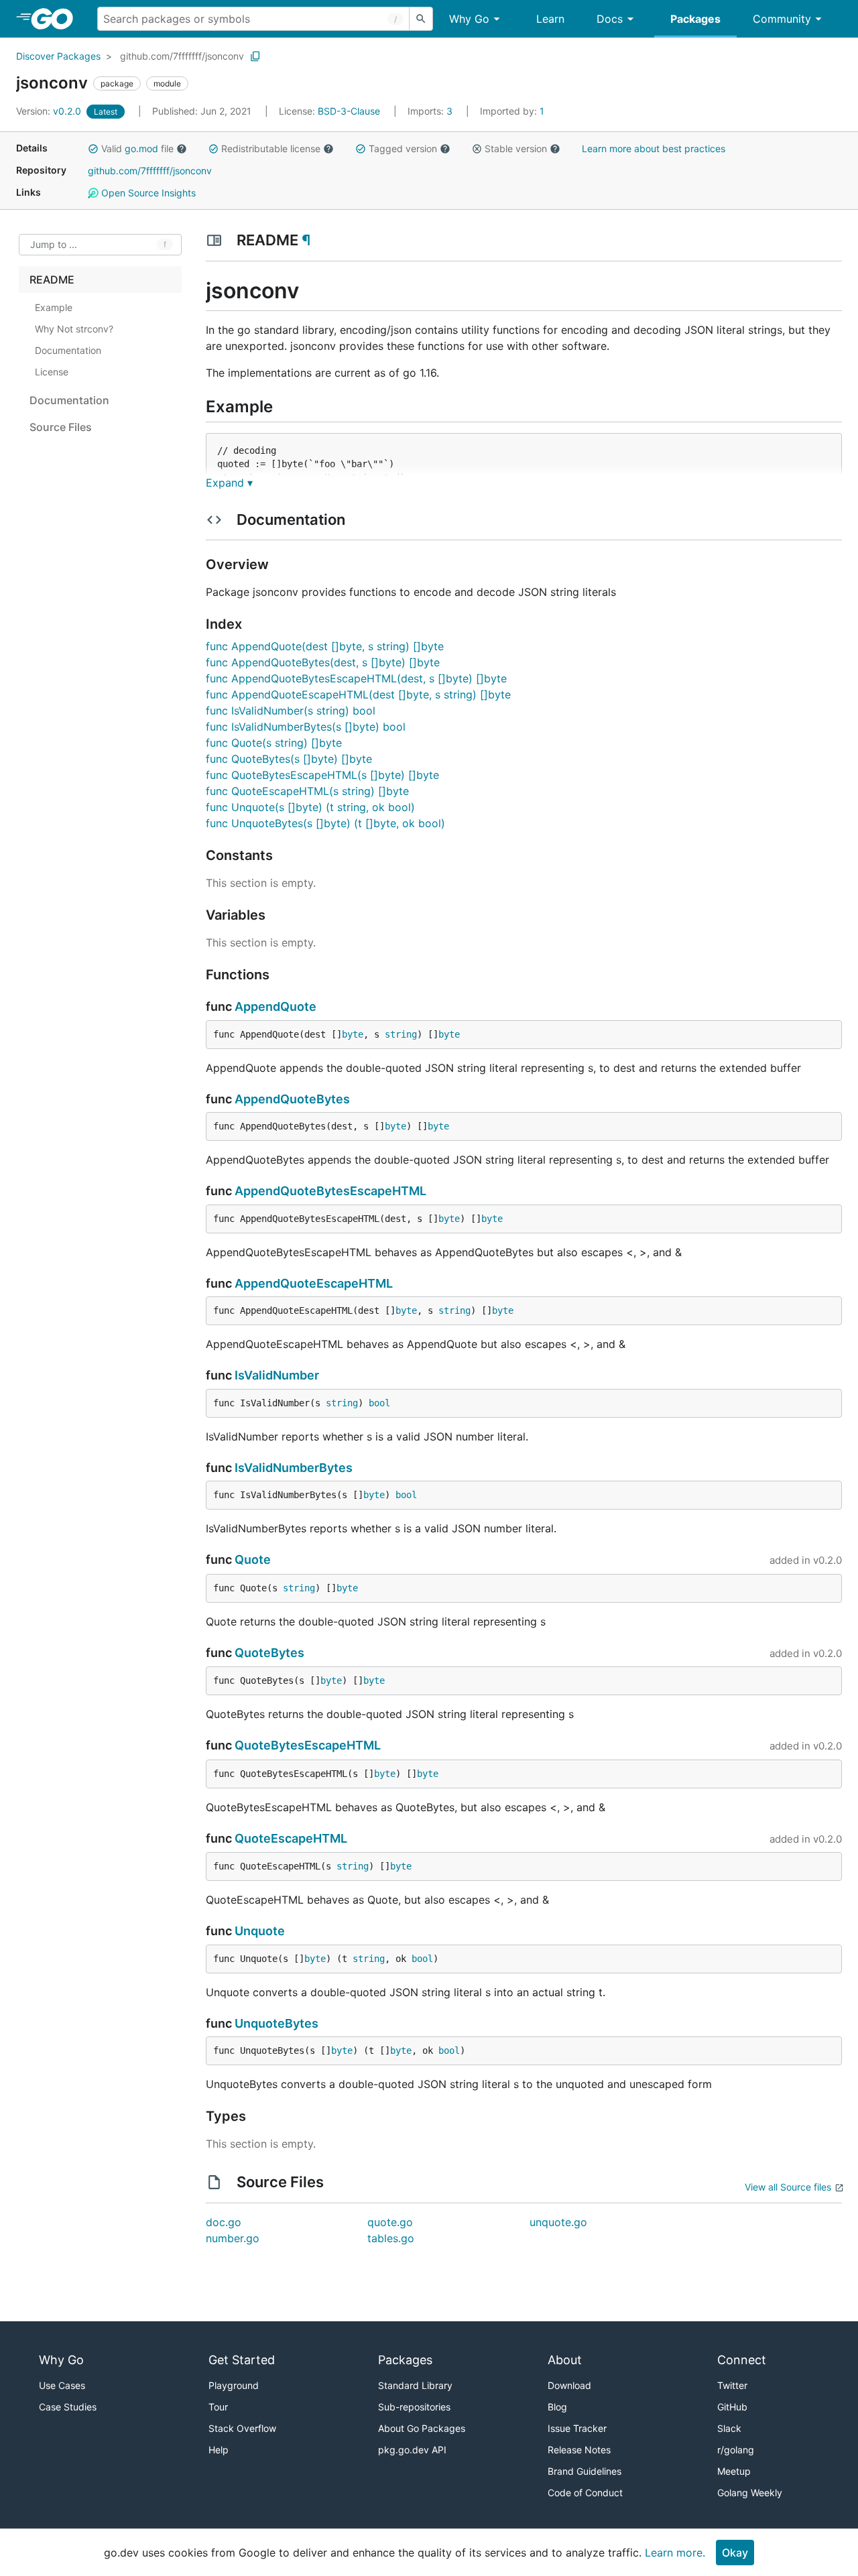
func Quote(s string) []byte (274, 743)
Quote (253, 1559)
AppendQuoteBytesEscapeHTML (330, 1191)
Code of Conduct (585, 2493)
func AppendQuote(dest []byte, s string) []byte (325, 646)
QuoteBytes (269, 1653)
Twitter (732, 2385)
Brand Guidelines (585, 2471)
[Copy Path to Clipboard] (255, 56)
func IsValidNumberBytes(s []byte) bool (306, 727)
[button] (93, 149)
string (401, 1034)
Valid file (137, 148)
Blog (557, 2407)
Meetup (734, 2471)
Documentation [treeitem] (68, 350)
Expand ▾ (229, 483)
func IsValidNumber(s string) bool (291, 711)
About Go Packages (422, 2428)
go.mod (141, 148)
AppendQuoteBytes (292, 1099)
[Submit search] (421, 19)
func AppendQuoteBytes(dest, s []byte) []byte (323, 662)
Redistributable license (271, 148)
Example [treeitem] (54, 307)
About (565, 2360)
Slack (729, 2428)
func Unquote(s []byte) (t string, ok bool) (310, 807)
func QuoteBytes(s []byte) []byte (289, 759)
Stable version (516, 148)
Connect (742, 2360)
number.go (233, 2238)
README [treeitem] (52, 280)
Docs (610, 19)
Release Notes (579, 2450)
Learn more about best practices (654, 148)
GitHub (732, 2407)
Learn (550, 19)
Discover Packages (58, 56)
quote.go (390, 2222)
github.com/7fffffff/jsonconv (182, 56)
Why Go (469, 19)
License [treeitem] (52, 372)
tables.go (391, 2238)
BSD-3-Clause (349, 111)
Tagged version (403, 148)
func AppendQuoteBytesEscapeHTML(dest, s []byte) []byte (356, 678)
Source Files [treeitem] (61, 427)
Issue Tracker (577, 2428)
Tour (218, 2407)
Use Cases (62, 2385)
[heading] (57, 19)
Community (782, 19)
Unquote (260, 1931)
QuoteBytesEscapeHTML (308, 1745)
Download (569, 2385)
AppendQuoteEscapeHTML (314, 1283)
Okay (735, 2553)
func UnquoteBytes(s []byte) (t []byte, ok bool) (325, 823)
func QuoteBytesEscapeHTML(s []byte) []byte (322, 775)
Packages (695, 19)
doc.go (224, 2222)
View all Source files (788, 2187)
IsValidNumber (277, 1375)
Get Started (242, 2360)
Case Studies (68, 2407)
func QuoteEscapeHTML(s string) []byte (307, 791)
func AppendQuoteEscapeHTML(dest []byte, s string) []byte (358, 694)
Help (219, 2450)
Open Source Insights (147, 193)
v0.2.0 (50, 111)
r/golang (736, 2450)
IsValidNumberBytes (294, 1468)
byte (353, 1034)
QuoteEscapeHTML (291, 1838)
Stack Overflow (242, 2428)
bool (379, 1403)
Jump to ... (54, 245)
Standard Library (415, 2385)
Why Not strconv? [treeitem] (74, 329)
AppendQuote (275, 1006)
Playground (234, 2385)
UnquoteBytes (277, 2023)
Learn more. (675, 2553)
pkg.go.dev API (412, 2450)
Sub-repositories (414, 2407)
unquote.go (558, 2222)
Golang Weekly (750, 2493)
